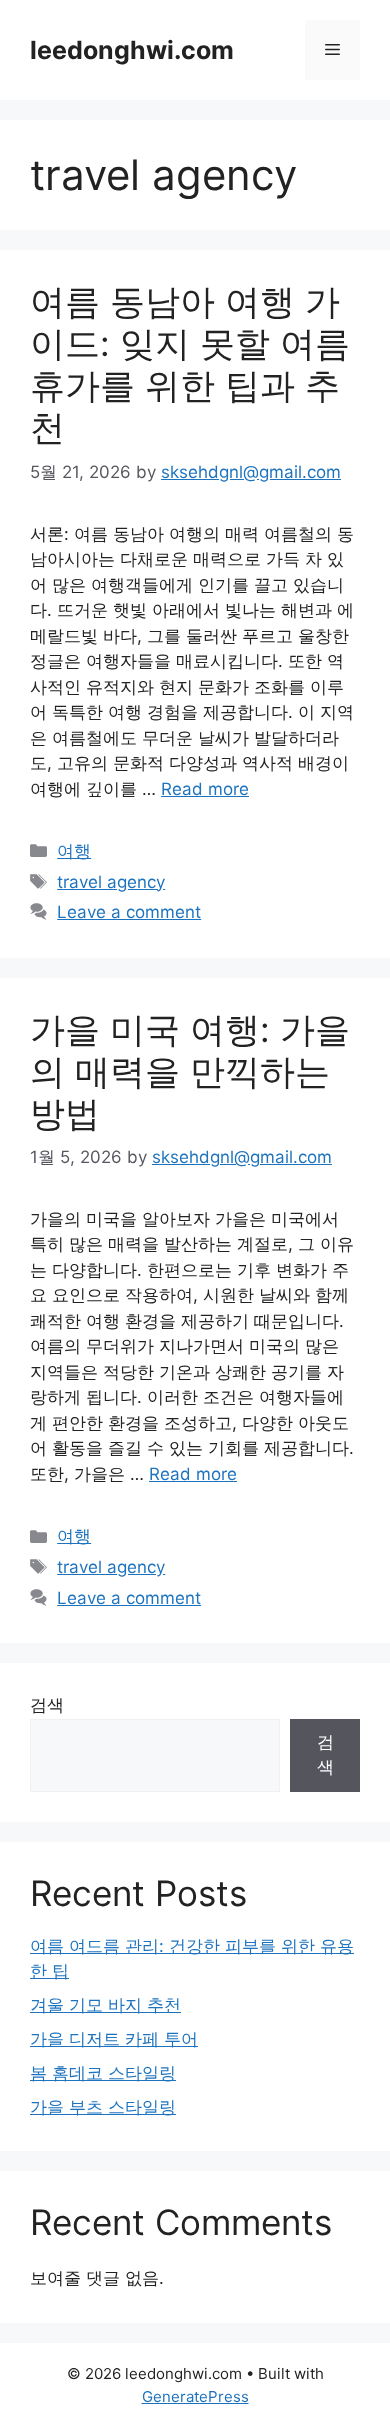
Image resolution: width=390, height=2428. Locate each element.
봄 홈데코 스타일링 (103, 2073)
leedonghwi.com (132, 50)
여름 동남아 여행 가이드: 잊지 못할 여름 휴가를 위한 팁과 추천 (190, 364)
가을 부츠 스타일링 (103, 2107)
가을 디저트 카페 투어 (114, 2039)
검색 (47, 1705)
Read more (205, 789)
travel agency (111, 882)
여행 (74, 851)
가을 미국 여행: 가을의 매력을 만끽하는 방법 (190, 1071)
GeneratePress (195, 2396)
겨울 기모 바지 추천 (105, 2005)
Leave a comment (129, 912)
